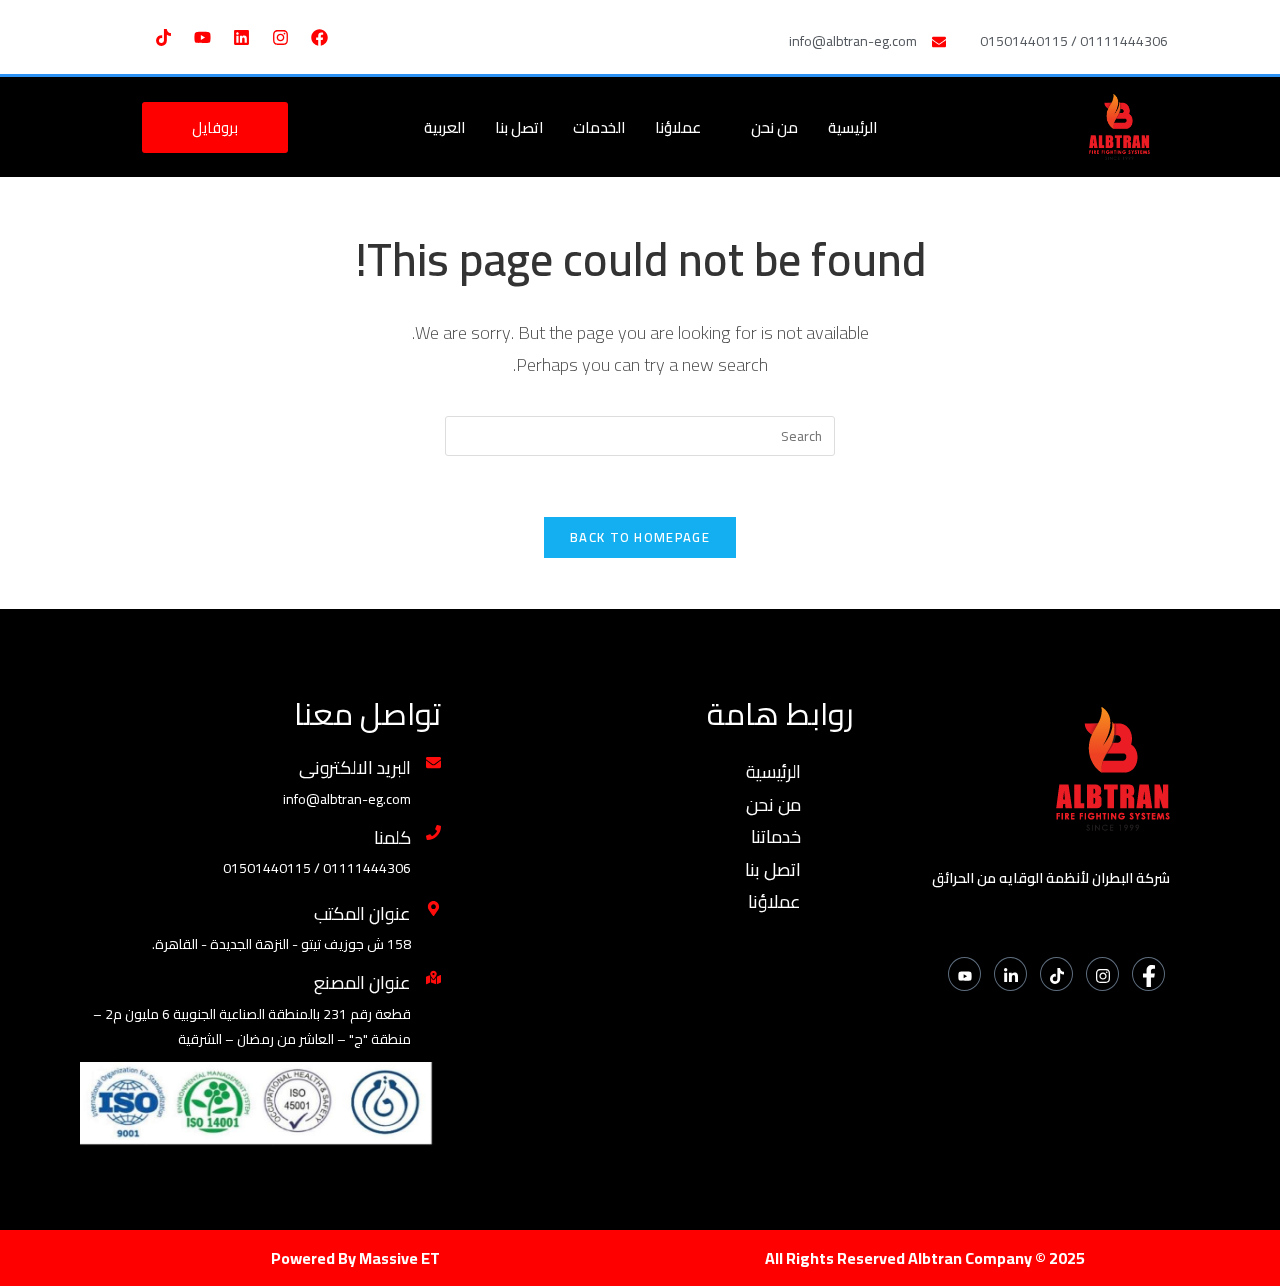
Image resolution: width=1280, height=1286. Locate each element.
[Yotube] (964, 974)
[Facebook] (319, 37)
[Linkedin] (241, 37)
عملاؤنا (678, 127)
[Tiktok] (163, 37)
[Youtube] (202, 37)
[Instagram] (280, 37)
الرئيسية (852, 127)
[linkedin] (1010, 974)
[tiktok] (1056, 974)
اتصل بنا (519, 127)
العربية (444, 127)
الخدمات (599, 127)
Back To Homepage (640, 537)
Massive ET (399, 1258)
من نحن (774, 127)
